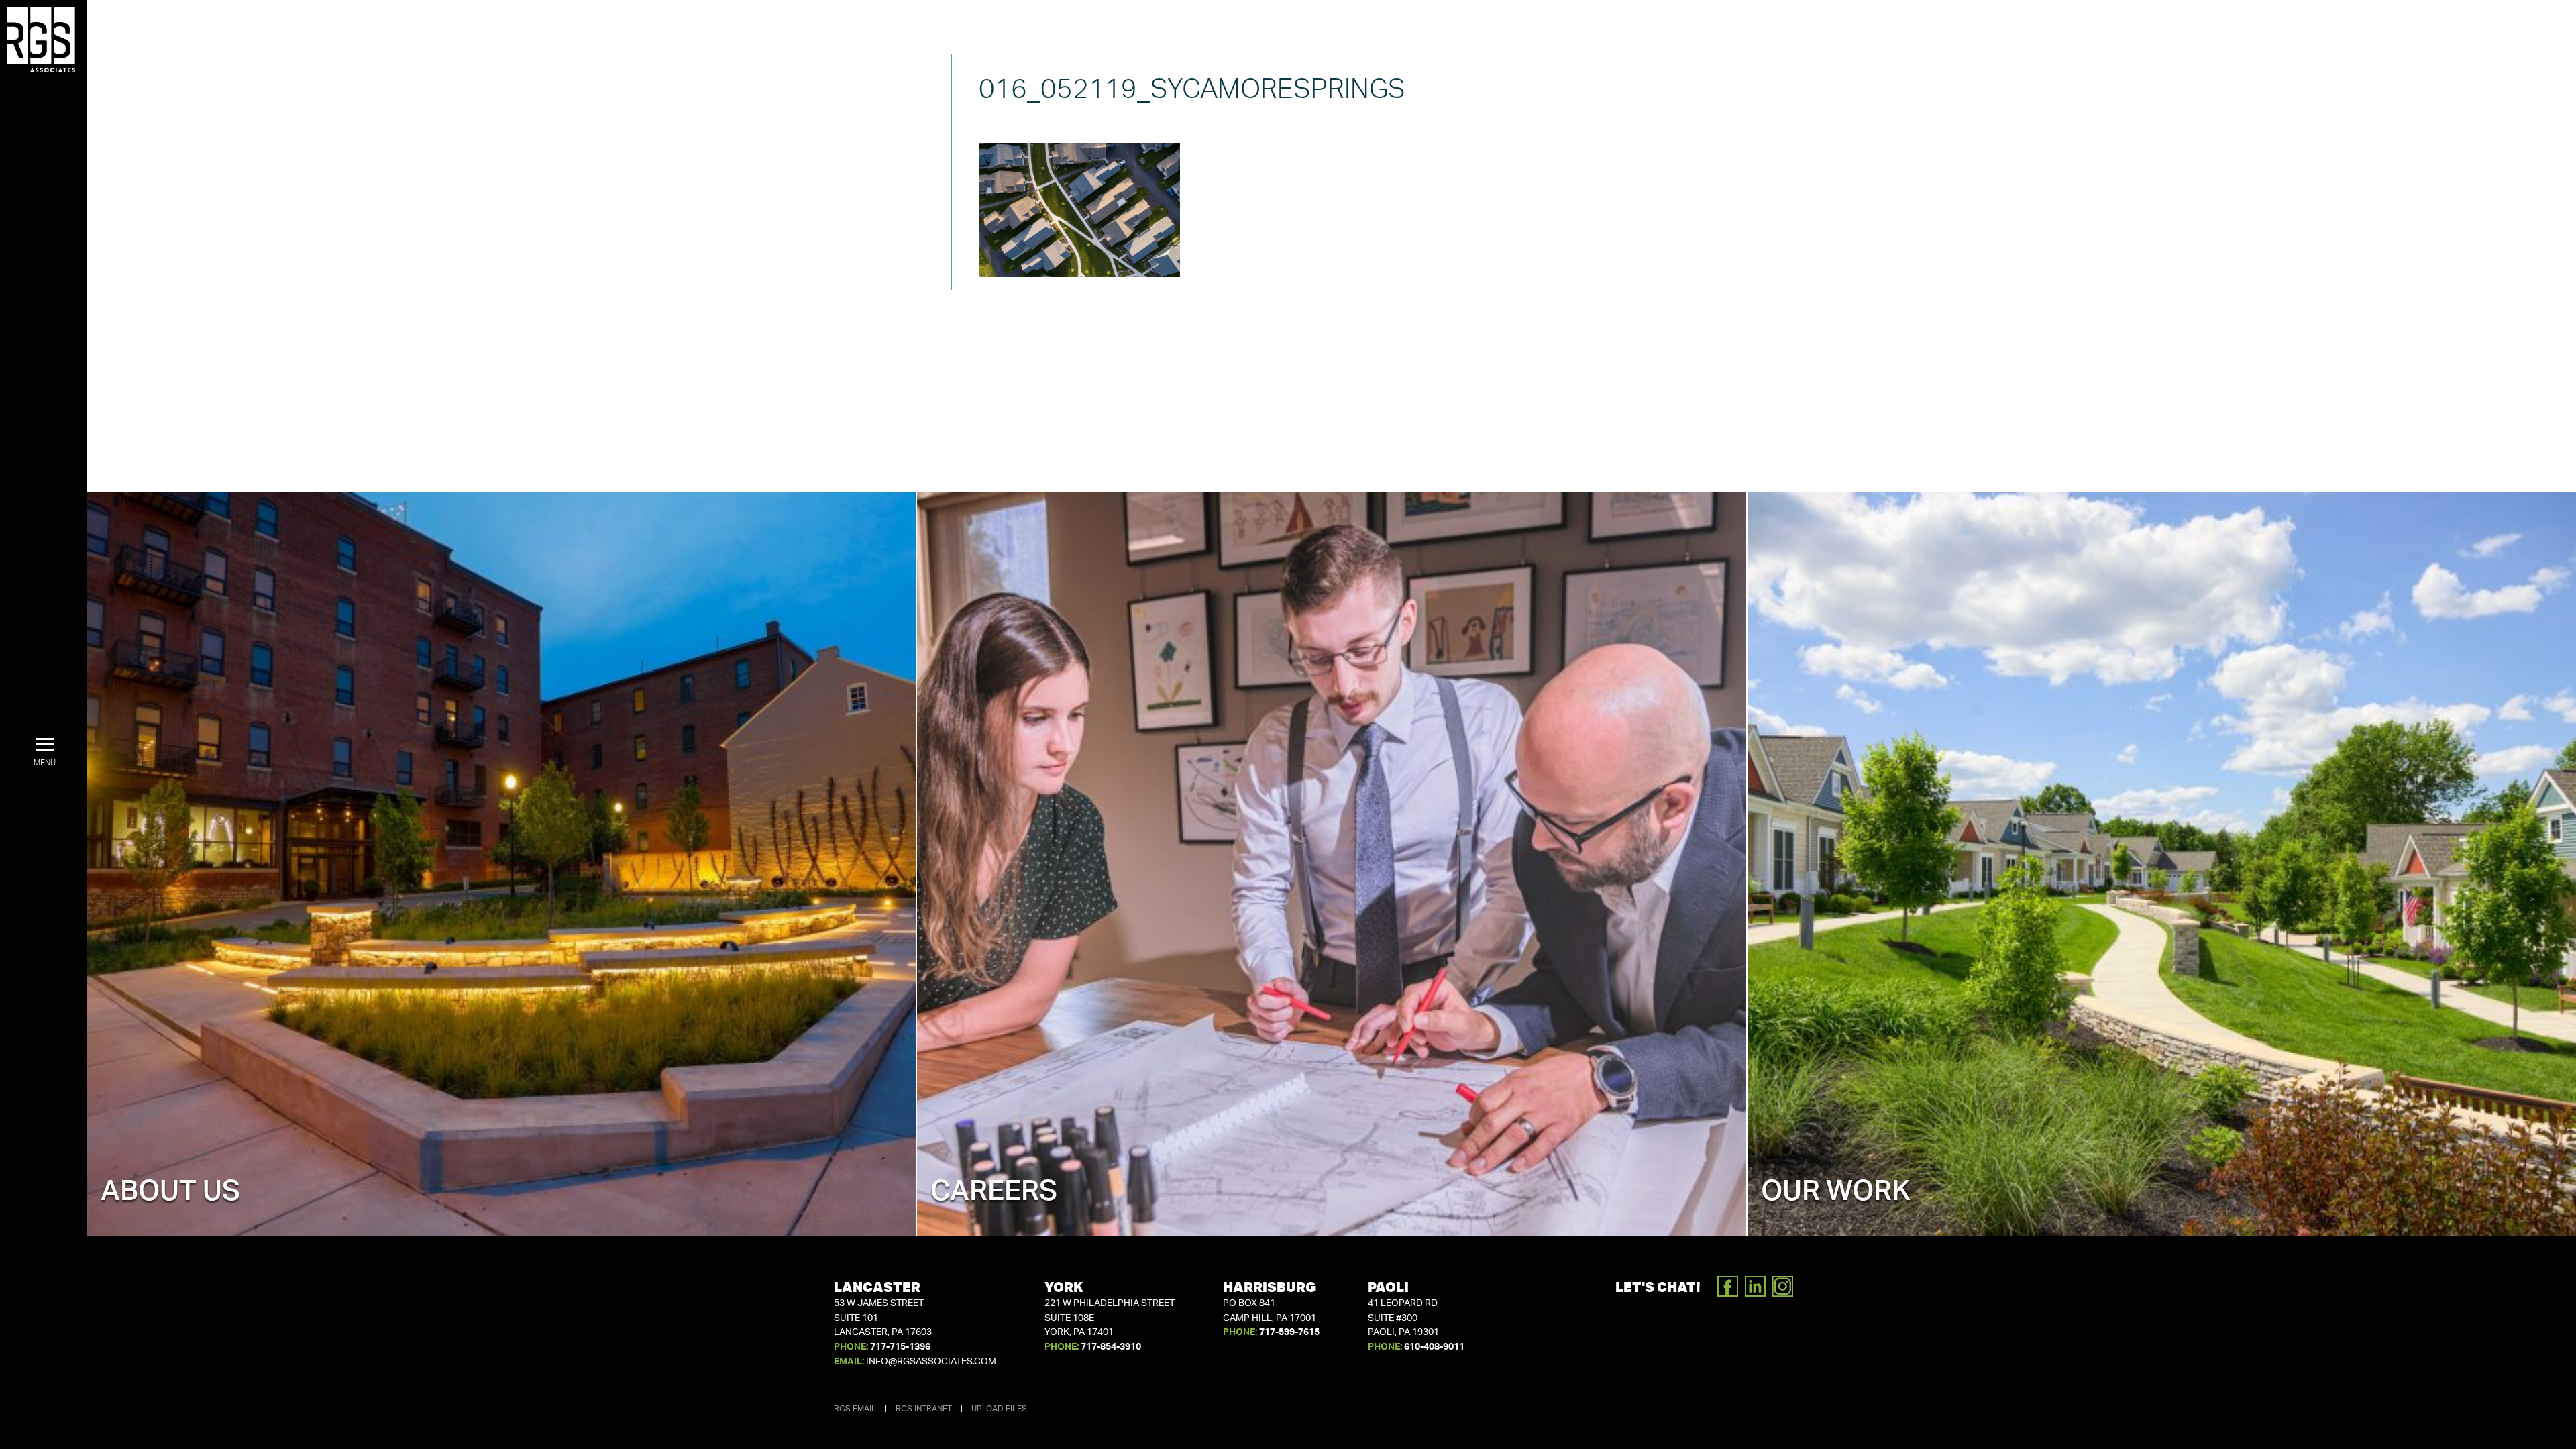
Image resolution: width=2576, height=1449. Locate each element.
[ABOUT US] (501, 863)
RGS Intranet (924, 1409)
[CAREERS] (1331, 863)
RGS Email (855, 1409)
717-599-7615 (1289, 1332)
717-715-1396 (900, 1347)
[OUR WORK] (2162, 863)
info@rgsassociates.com (931, 1362)
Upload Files (999, 1409)
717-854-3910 (1111, 1347)
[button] (45, 753)
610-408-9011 (1434, 1347)
